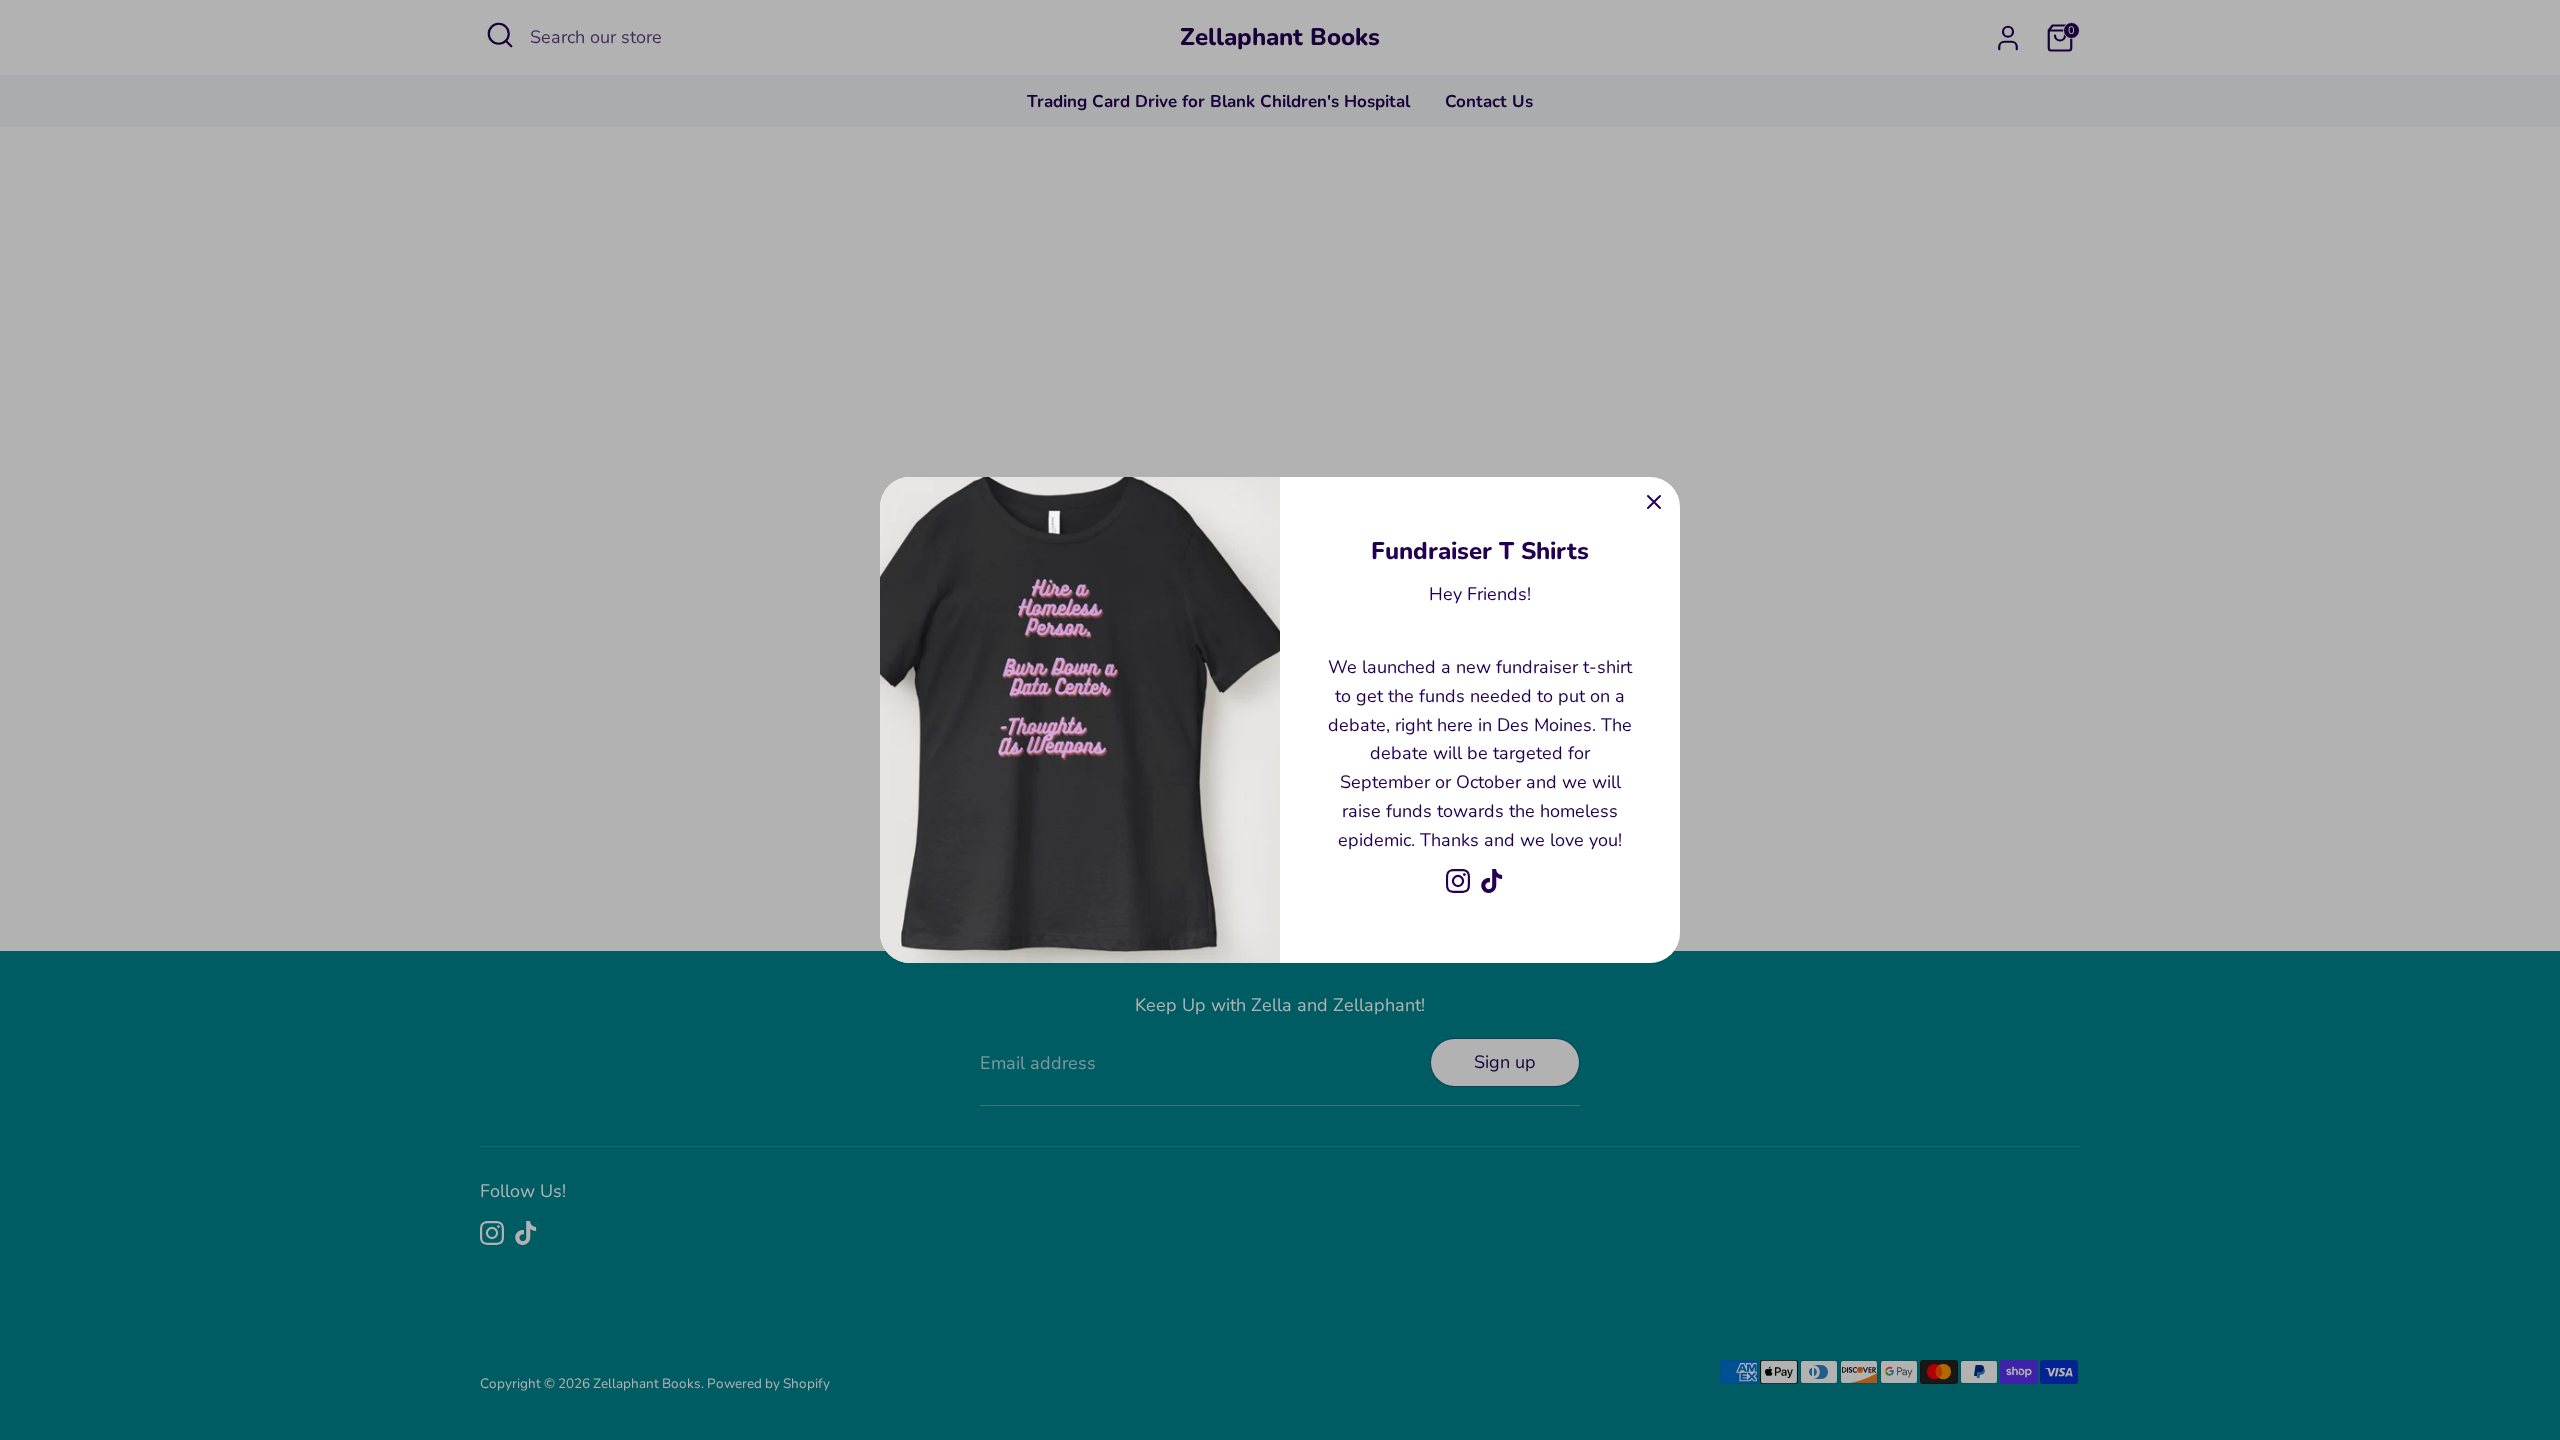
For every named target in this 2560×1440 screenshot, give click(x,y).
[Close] (1654, 503)
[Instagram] (1458, 881)
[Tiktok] (1492, 881)
